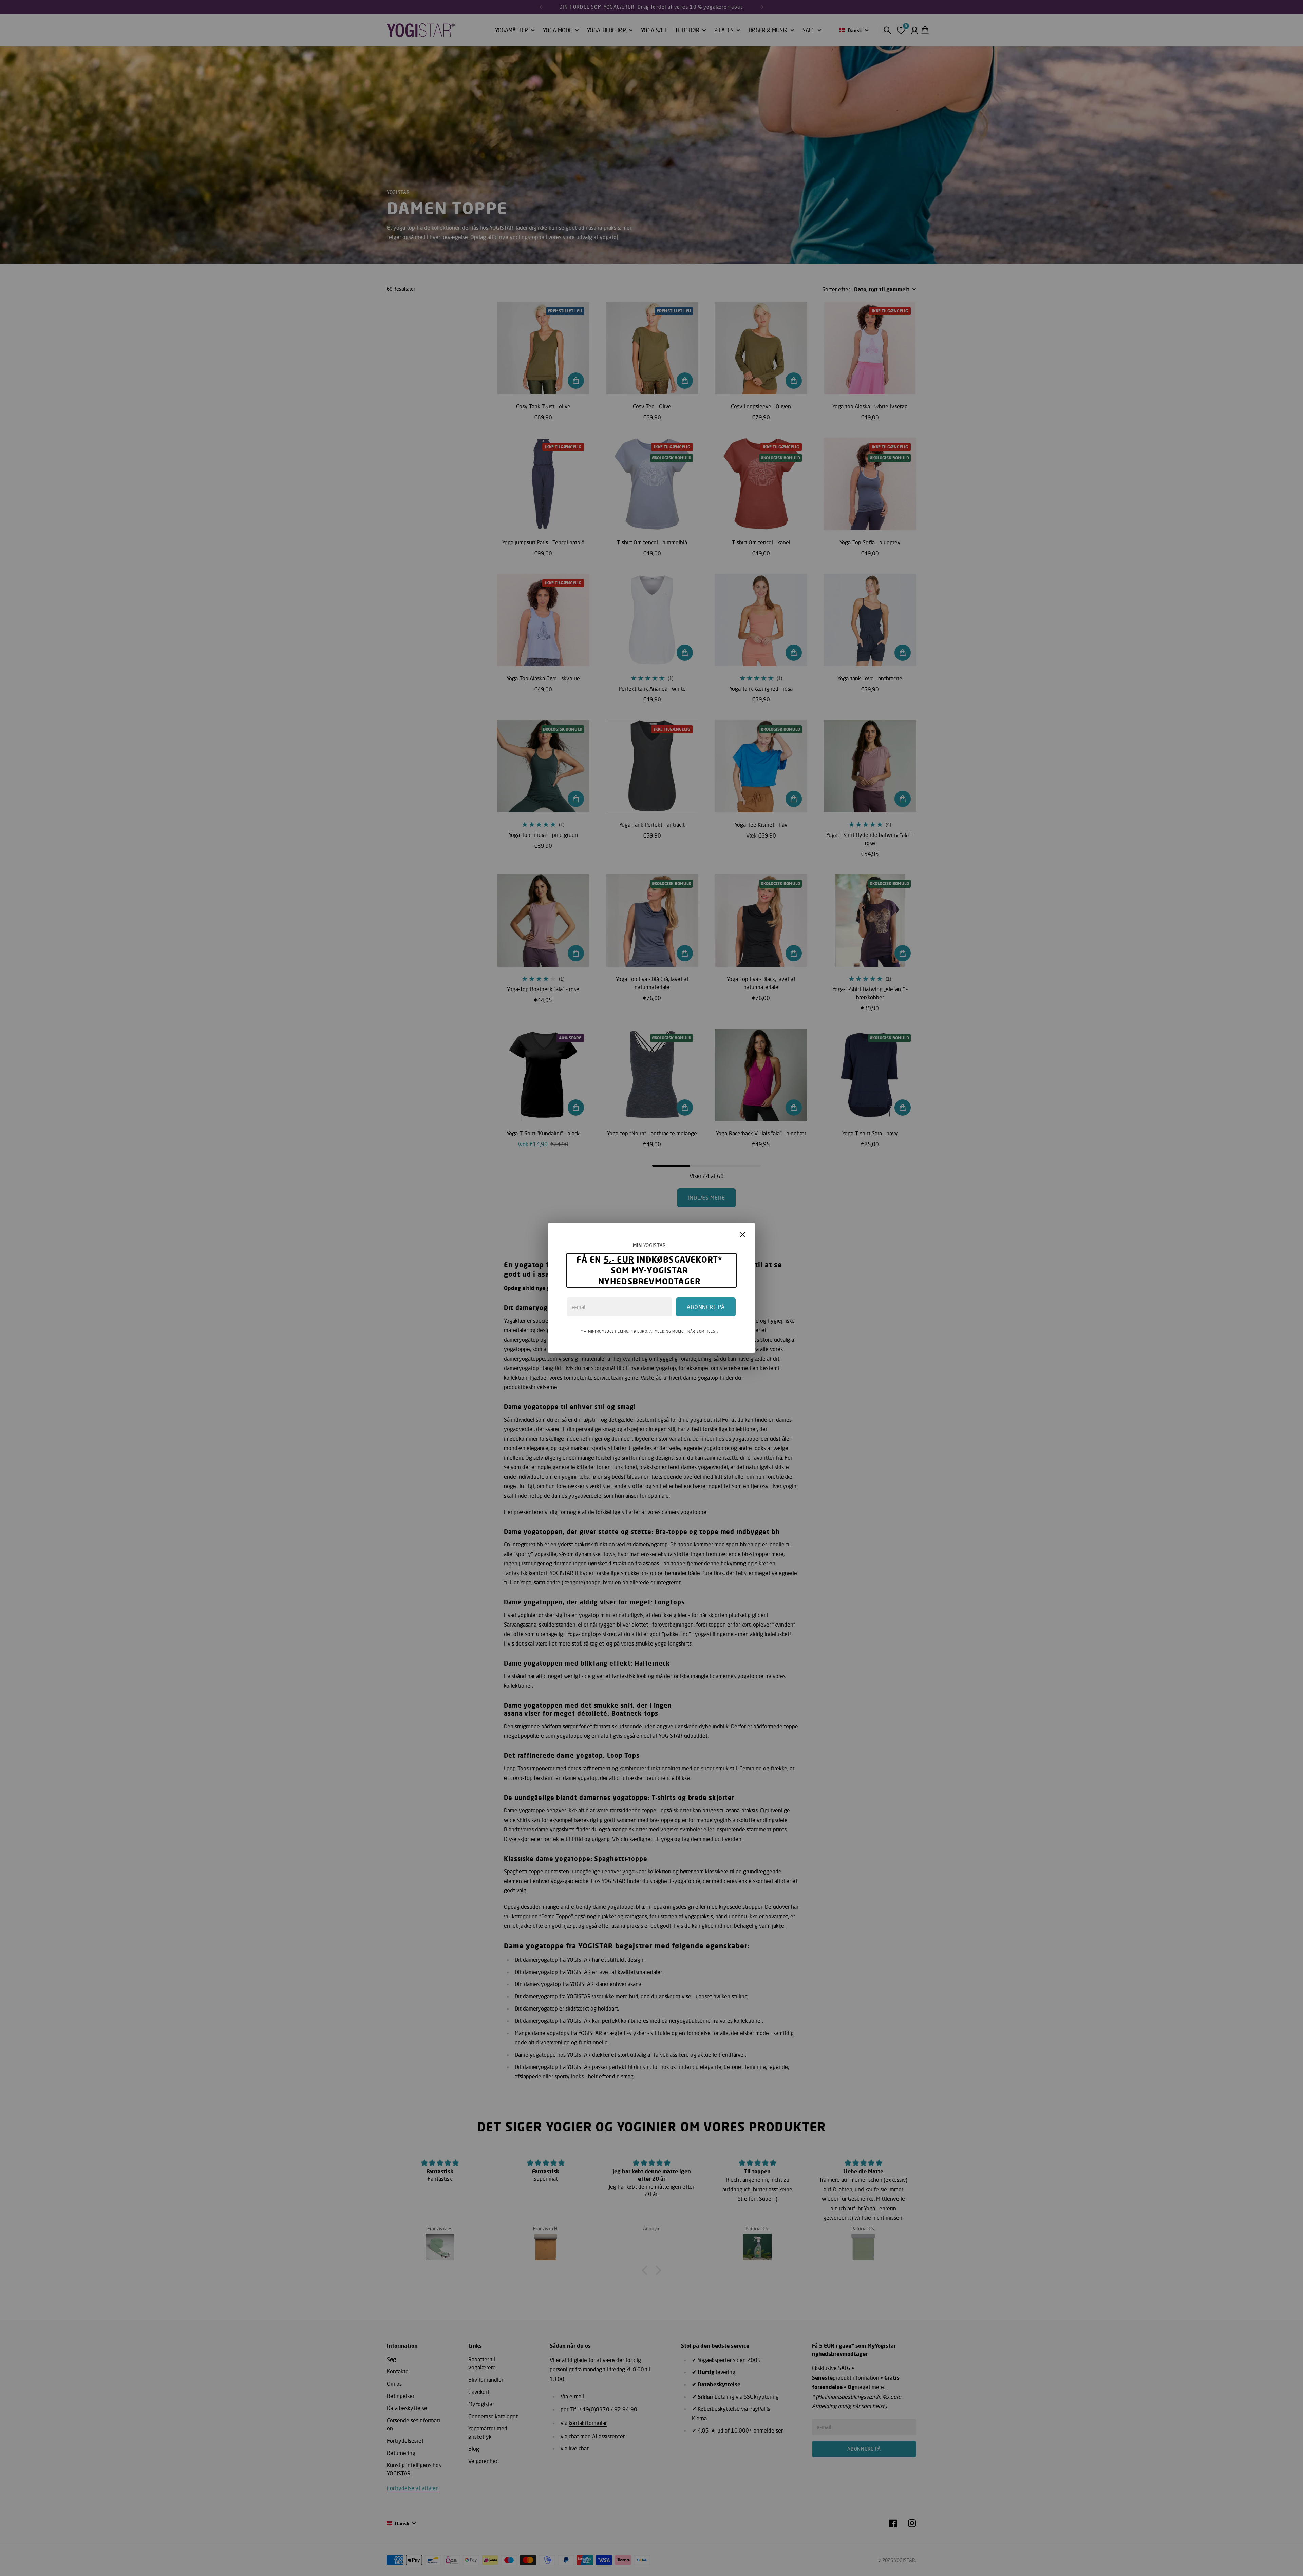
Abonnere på (706, 1307)
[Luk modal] (742, 1235)
